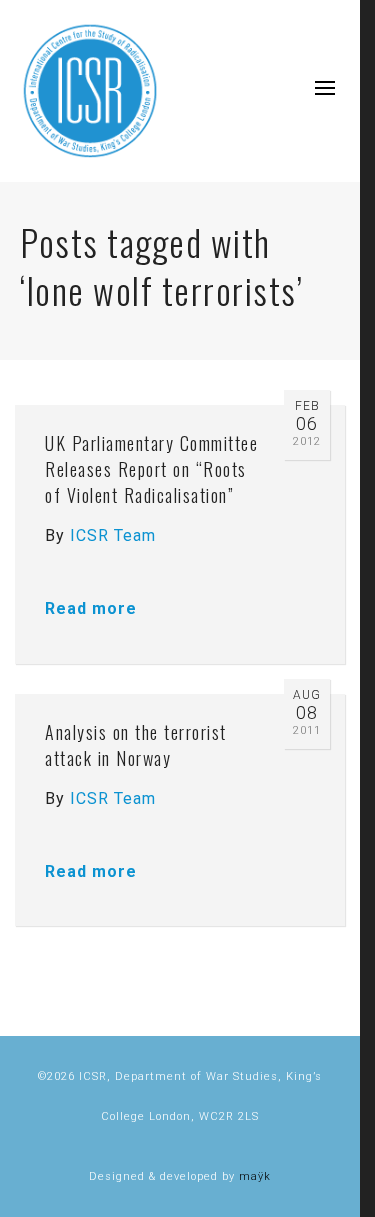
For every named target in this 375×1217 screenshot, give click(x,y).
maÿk (255, 1176)
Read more (91, 608)
